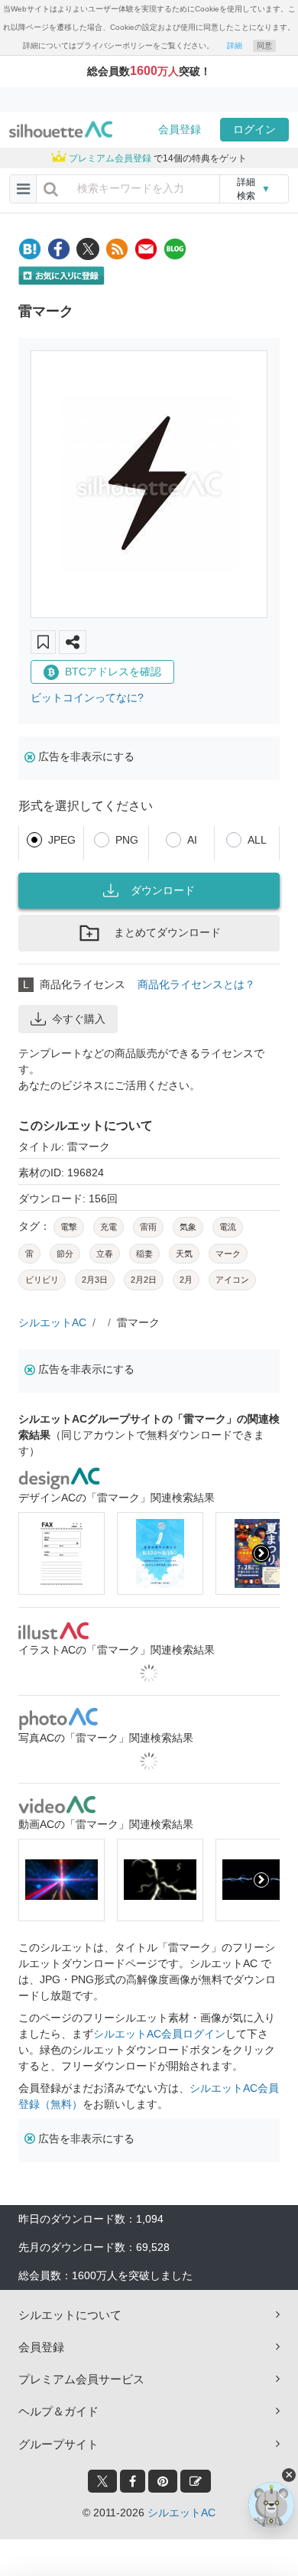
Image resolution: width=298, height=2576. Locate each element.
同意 (264, 46)
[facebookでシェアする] (59, 249)
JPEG (62, 840)
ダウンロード (163, 890)
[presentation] (37, 1553)
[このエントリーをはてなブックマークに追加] (30, 249)
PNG (127, 840)
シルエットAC (52, 1322)
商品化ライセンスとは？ (196, 984)
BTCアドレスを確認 (113, 672)
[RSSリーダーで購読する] (117, 249)
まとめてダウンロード (167, 932)
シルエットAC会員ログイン (159, 2034)
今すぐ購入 (79, 1019)
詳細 (235, 46)
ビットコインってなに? (87, 698)
